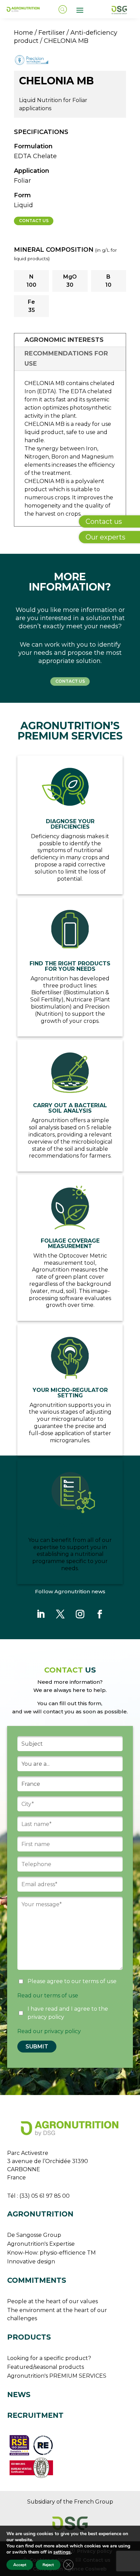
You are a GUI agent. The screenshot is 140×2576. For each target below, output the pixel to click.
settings (62, 2552)
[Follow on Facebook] (100, 1614)
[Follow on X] (60, 1614)
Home (23, 32)
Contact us (34, 221)
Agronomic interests (64, 340)
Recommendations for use (66, 359)
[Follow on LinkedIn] (40, 1614)
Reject (48, 2565)
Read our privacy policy (49, 2031)
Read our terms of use (48, 1996)
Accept (20, 2565)
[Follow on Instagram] (80, 1614)
